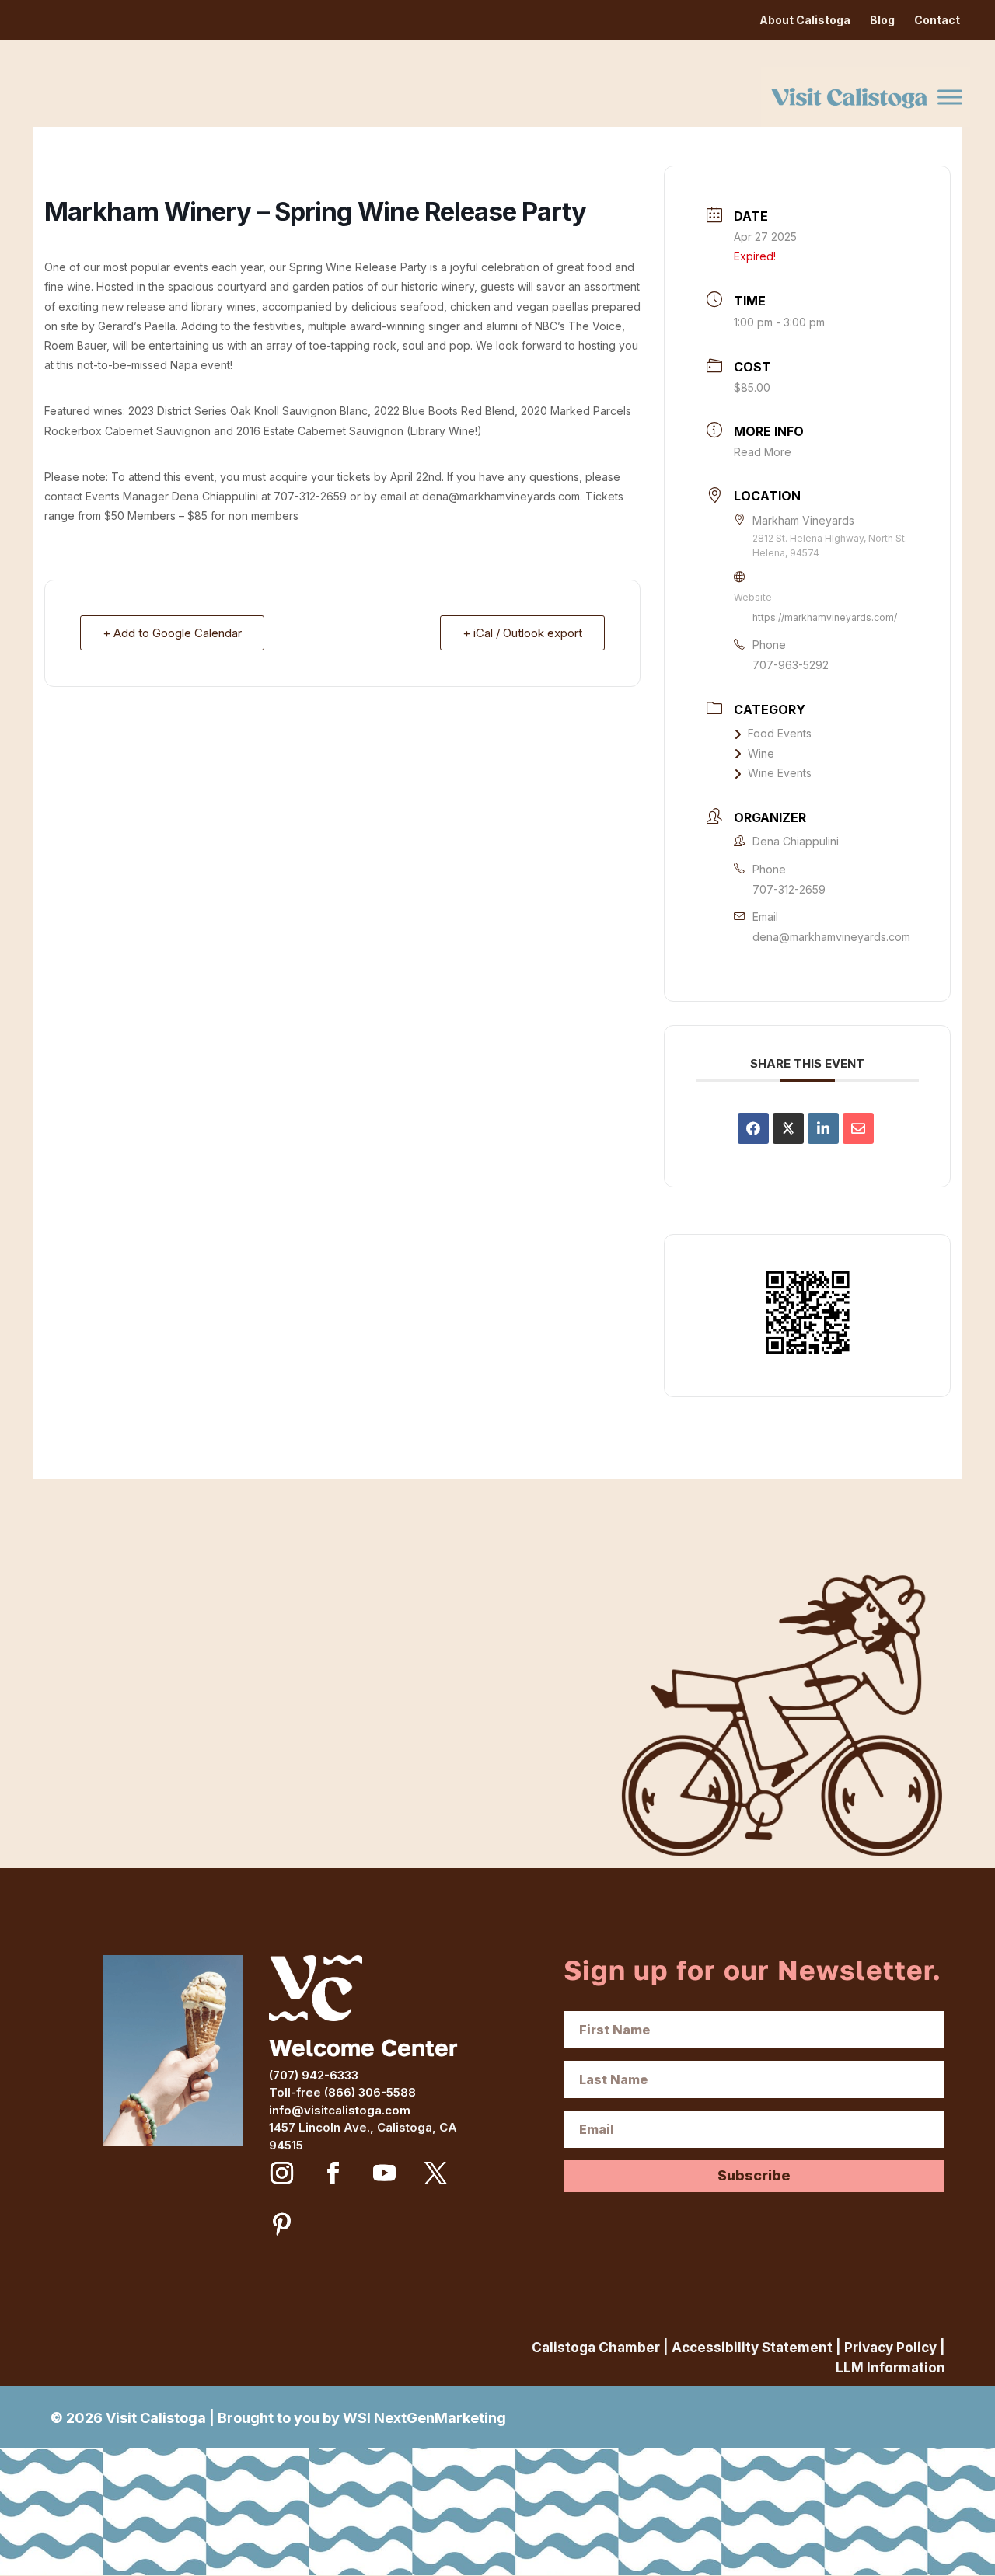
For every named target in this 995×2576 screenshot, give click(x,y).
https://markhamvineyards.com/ (825, 617)
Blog (882, 20)
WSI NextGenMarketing (424, 2418)
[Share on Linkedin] (823, 1128)
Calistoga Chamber (596, 2348)
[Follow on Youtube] (385, 2173)
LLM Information (890, 2368)
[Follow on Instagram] (282, 2173)
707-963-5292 (791, 665)
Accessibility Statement (752, 2348)
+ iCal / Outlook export (522, 633)
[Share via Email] (858, 1128)
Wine (761, 753)
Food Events (780, 733)
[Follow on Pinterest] (282, 2225)
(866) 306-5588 (370, 2092)
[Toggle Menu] (950, 97)
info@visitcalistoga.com (340, 2110)
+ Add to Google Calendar (172, 633)
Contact (937, 20)
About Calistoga (805, 20)
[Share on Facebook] (753, 1128)
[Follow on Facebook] (333, 2173)
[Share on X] (788, 1128)
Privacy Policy (890, 2348)
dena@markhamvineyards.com (831, 937)
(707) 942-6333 (314, 2075)
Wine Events (780, 773)
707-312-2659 (789, 889)
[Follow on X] (436, 2173)
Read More (763, 452)
